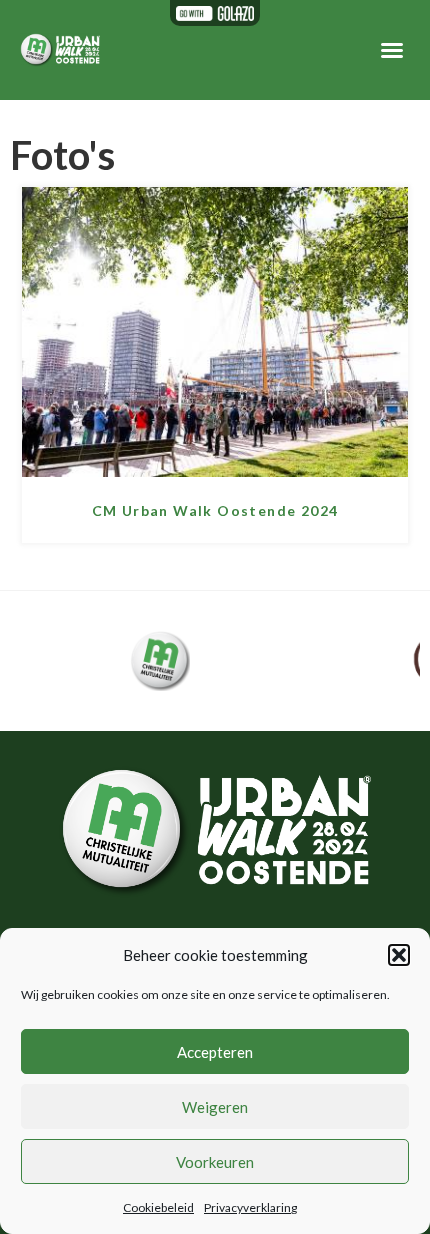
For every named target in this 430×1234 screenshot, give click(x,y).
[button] (399, 955)
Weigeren (215, 1107)
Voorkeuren (215, 1162)
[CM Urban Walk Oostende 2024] (215, 470)
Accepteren (215, 1052)
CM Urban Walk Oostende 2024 (215, 510)
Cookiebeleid (158, 1207)
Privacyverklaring (250, 1207)
